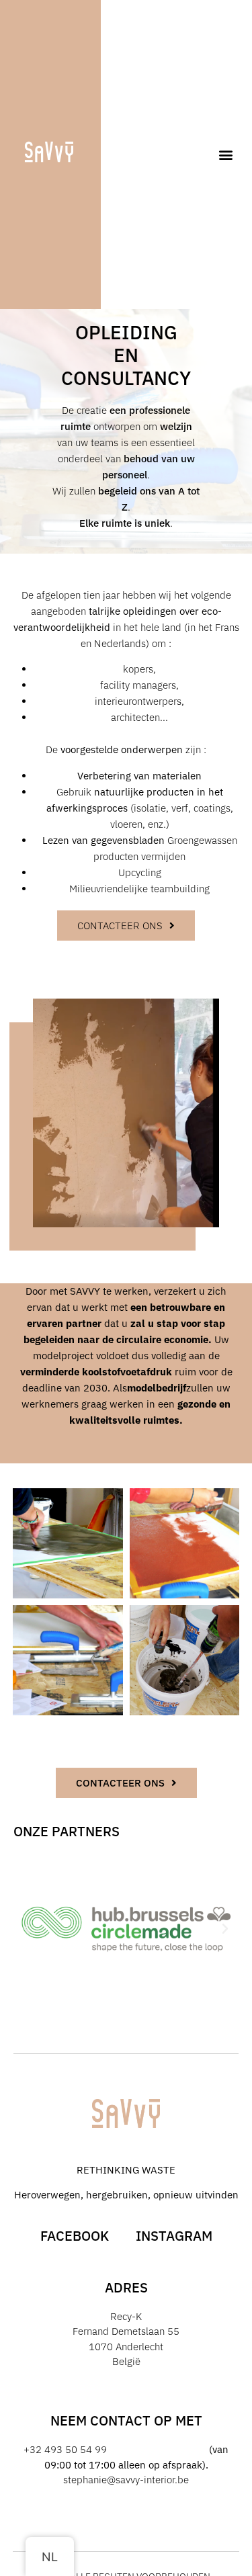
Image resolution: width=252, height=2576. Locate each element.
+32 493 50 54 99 (65, 2449)
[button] (226, 155)
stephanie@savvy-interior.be (126, 2480)
